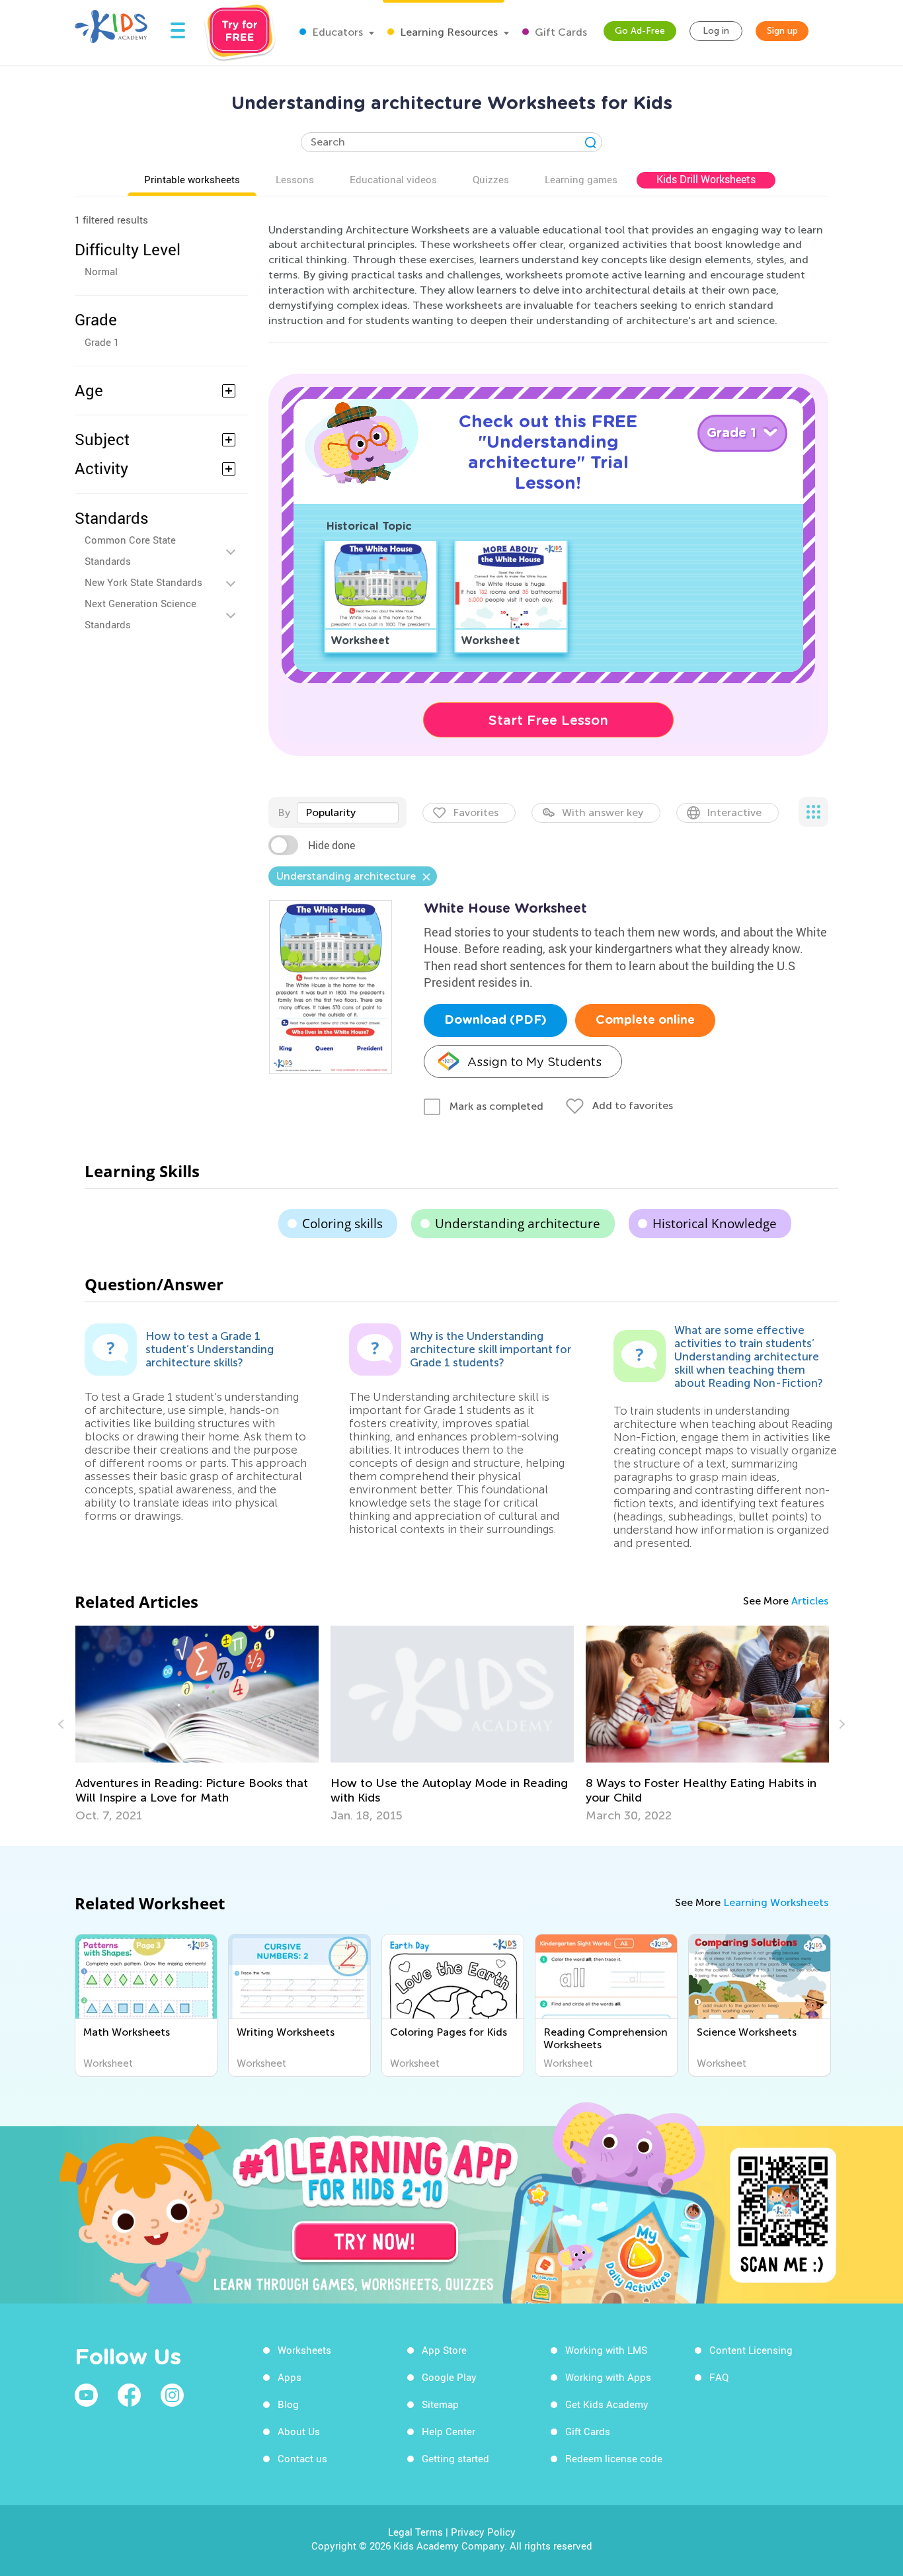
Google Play (449, 2377)
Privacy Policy (483, 2532)
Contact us (302, 2458)
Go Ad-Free (640, 31)
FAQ (719, 2377)
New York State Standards (143, 582)
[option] (197, 1724)
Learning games (581, 179)
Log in (716, 31)
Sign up (782, 31)
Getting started (455, 2458)
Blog (288, 2404)
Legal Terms (415, 2532)
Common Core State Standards (130, 550)
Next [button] (840, 1724)
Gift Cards (560, 32)
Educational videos (393, 179)
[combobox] (348, 813)
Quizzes (491, 179)
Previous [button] (63, 1724)
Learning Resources (448, 32)
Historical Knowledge (715, 1224)
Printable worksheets (192, 179)
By (284, 812)
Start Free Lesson (548, 720)
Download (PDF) (495, 1020)
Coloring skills (342, 1224)
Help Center (449, 2431)
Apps (290, 2377)
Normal (101, 271)
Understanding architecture (518, 1224)
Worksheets (304, 2350)
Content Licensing (751, 2350)
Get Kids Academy (607, 2404)
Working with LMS (606, 2350)
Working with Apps (608, 2377)
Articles (810, 1601)
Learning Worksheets (776, 1902)
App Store (444, 2350)
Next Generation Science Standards (140, 614)
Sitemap (440, 2404)
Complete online (645, 1020)
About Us (299, 2431)
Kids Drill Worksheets (706, 179)
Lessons (295, 179)
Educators (336, 32)
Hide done (332, 845)
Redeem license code (614, 2458)
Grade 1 (102, 342)
